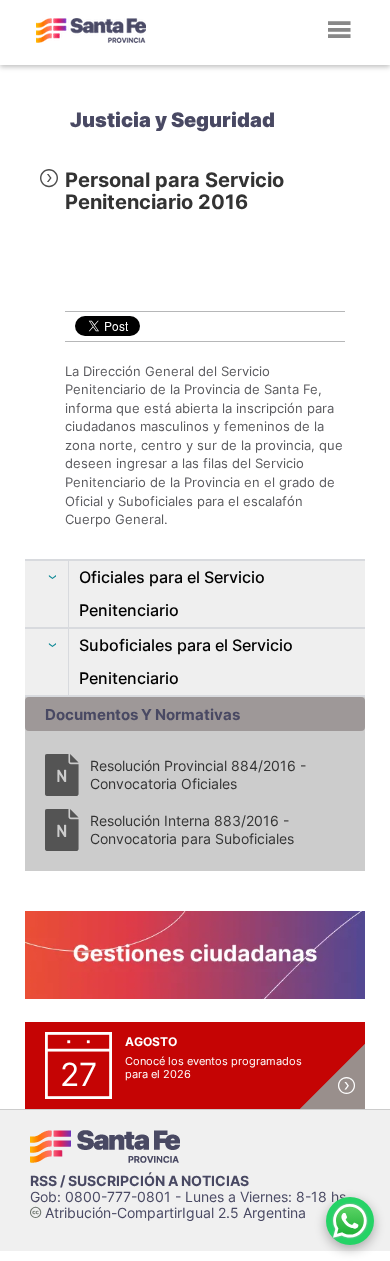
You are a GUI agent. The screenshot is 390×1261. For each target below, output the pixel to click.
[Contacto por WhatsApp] (350, 1221)
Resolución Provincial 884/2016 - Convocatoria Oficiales (198, 774)
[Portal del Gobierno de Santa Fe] (91, 30)
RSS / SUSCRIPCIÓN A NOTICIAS (139, 1180)
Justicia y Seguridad (172, 120)
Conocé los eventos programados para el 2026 (213, 1067)
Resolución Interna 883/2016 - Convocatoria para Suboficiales (192, 829)
